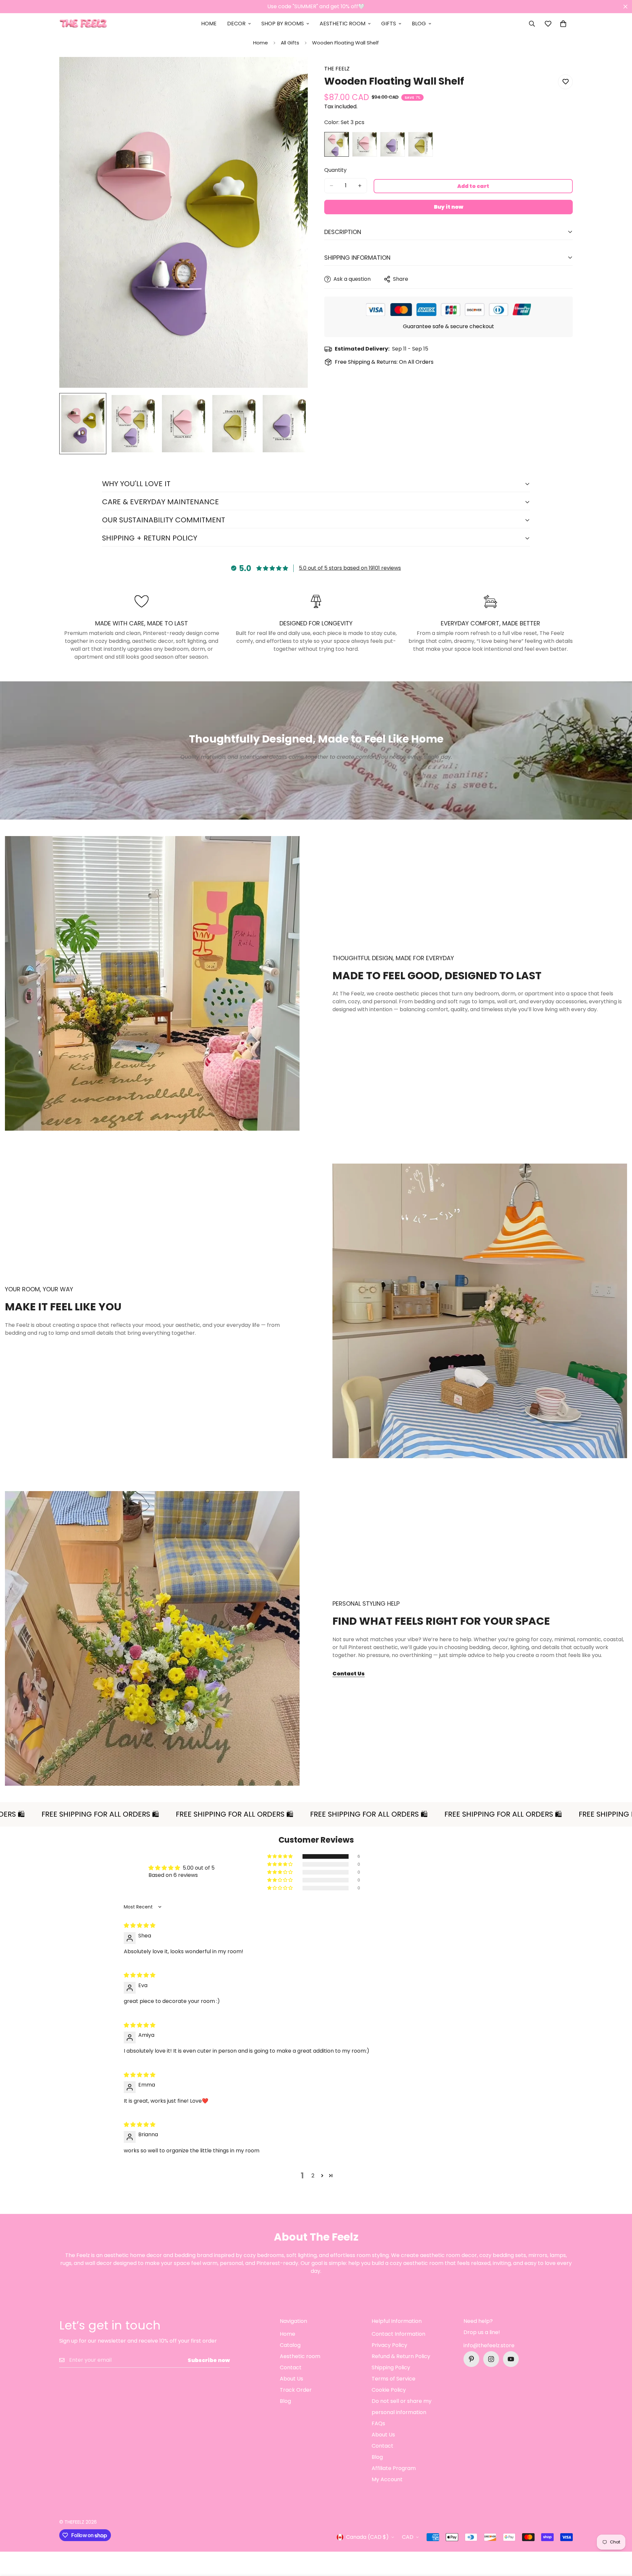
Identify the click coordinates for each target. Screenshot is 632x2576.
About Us (291, 2379)
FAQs (378, 2423)
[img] (140, 1925)
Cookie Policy (389, 2390)
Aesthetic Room (342, 24)
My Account (387, 2479)
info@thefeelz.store (489, 2345)
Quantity (335, 170)
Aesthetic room (300, 2356)
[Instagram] (491, 2359)
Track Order (296, 2390)
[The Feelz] (83, 24)
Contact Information (398, 2334)
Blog (419, 24)
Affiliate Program (394, 2468)
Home (209, 24)
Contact (291, 2367)
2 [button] (313, 2176)
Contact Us (349, 1674)
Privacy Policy (389, 2345)
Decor (236, 24)
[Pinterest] (471, 2359)
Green (421, 144)
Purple (393, 144)
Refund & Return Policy (401, 2356)
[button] (563, 24)
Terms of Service (394, 2379)
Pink (365, 144)
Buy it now (448, 207)
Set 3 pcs (337, 144)
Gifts (389, 24)
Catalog (290, 2345)
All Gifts (290, 43)
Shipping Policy (391, 2367)
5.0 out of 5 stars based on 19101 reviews (350, 568)
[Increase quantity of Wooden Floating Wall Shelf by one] (360, 186)
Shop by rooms (283, 24)
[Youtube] (511, 2359)
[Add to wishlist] (565, 82)
